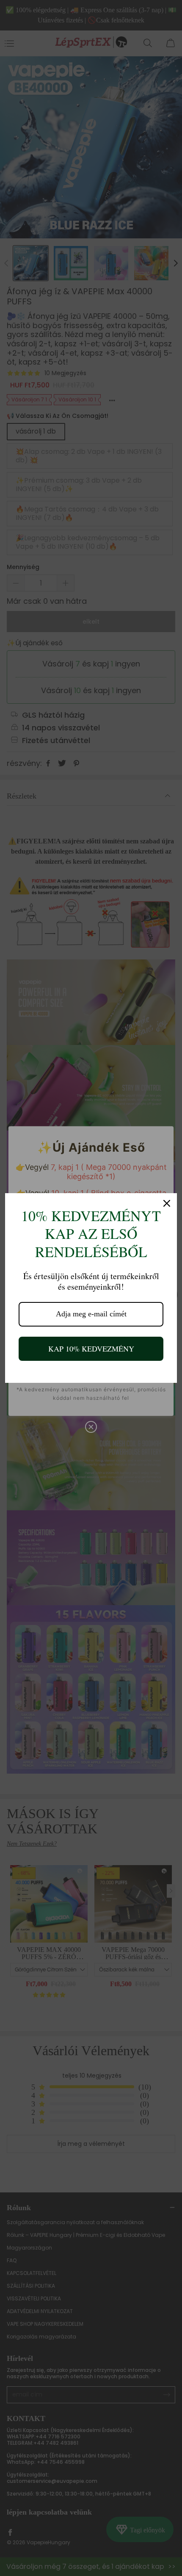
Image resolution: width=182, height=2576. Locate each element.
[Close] (167, 1203)
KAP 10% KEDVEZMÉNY (91, 1349)
